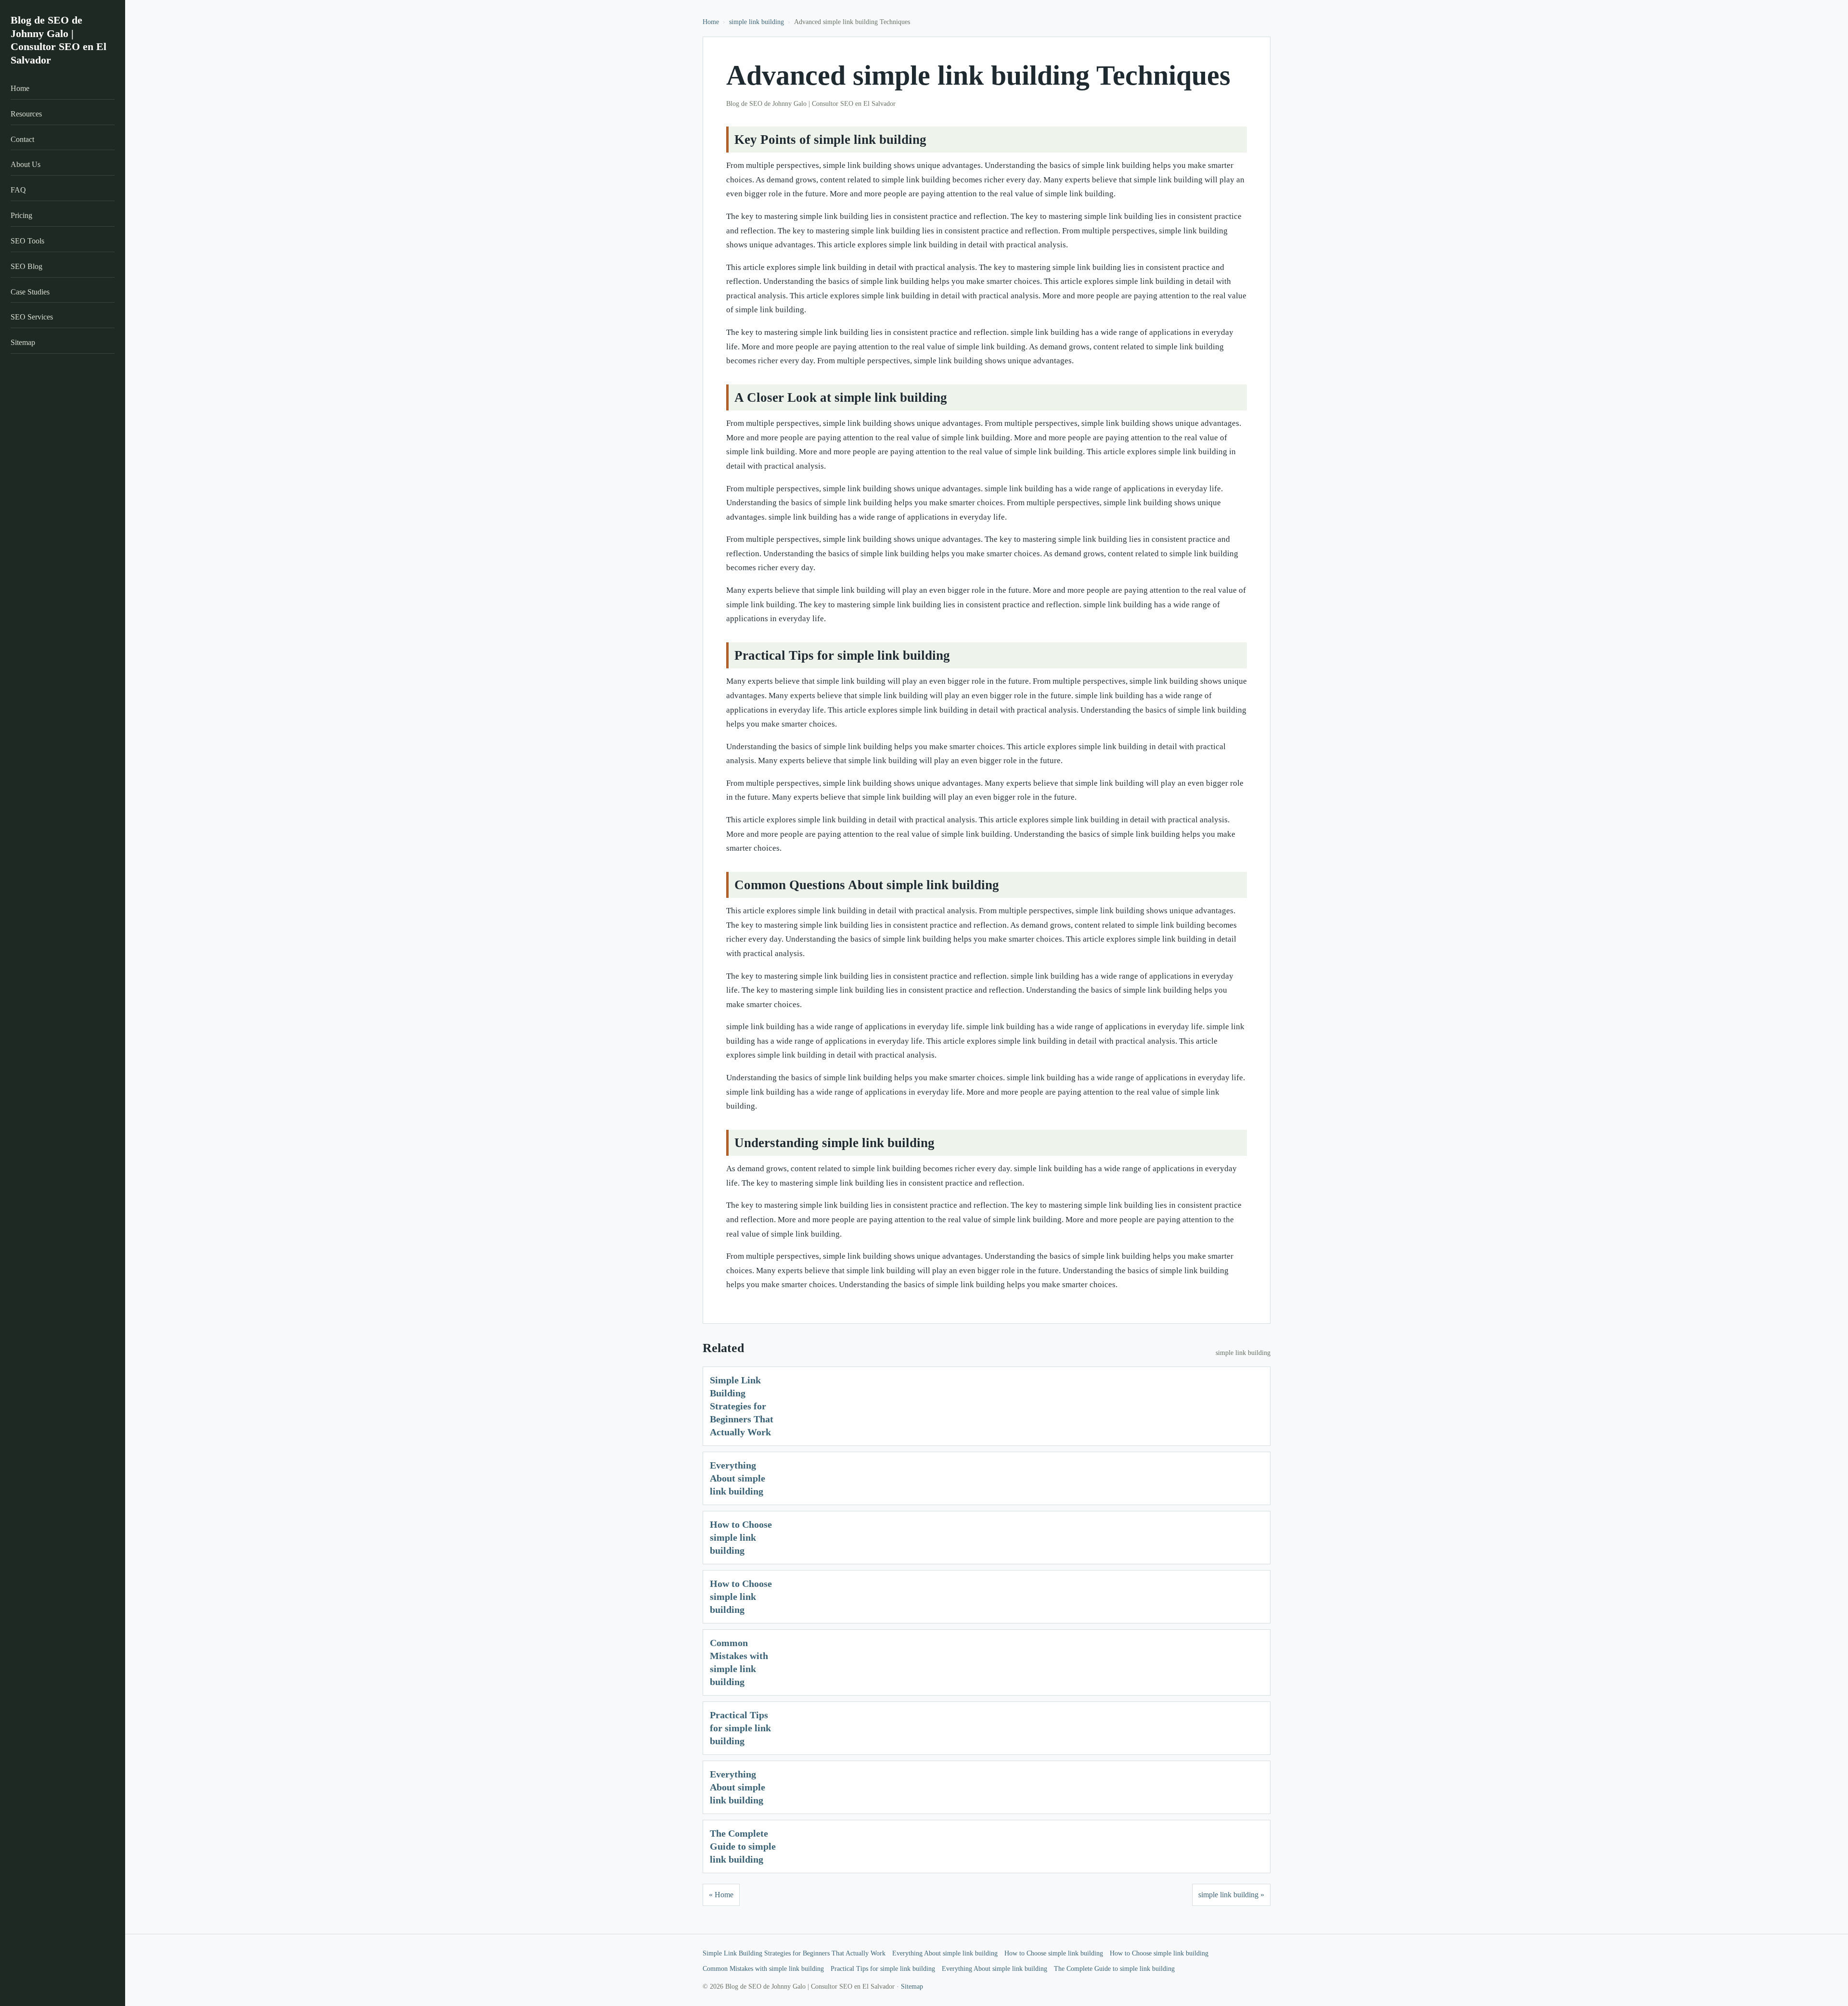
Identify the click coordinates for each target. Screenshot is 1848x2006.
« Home (721, 1895)
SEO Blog (26, 266)
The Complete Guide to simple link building (743, 1846)
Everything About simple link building (738, 1478)
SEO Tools (27, 241)
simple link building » (1231, 1895)
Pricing (21, 215)
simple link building (757, 22)
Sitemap (23, 342)
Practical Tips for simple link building (740, 1728)
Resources (26, 114)
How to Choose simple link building (741, 1537)
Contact (22, 139)
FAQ (18, 190)
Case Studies (30, 292)
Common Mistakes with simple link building (763, 1969)
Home (20, 88)
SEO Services (32, 317)
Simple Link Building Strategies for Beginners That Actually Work (742, 1406)
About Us (26, 164)
